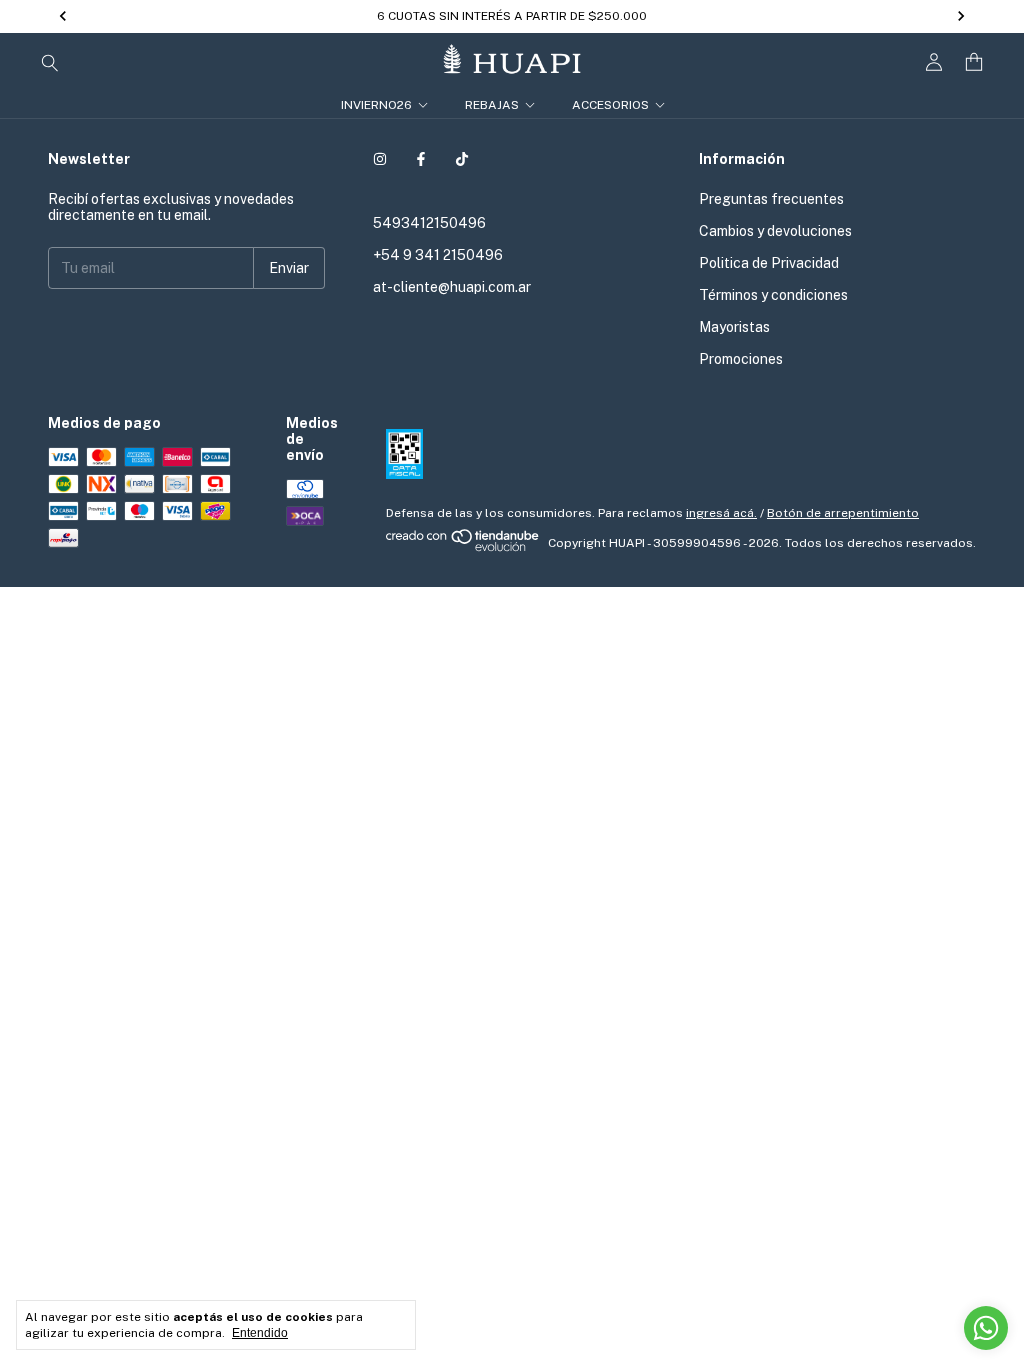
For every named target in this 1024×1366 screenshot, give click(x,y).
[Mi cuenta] (934, 62)
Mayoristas (734, 327)
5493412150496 (429, 223)
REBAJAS (492, 105)
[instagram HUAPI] (380, 159)
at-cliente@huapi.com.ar (452, 287)
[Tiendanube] (463, 548)
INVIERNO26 (376, 105)
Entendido (260, 1333)
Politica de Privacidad (769, 263)
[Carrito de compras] (974, 62)
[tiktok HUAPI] (462, 159)
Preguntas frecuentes (771, 199)
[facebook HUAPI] (421, 159)
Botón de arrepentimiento (843, 513)
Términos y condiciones (773, 295)
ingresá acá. (721, 513)
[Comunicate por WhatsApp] (986, 1328)
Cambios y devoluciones (775, 231)
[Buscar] (50, 62)
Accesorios (610, 105)
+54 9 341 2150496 (438, 255)
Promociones (741, 359)
